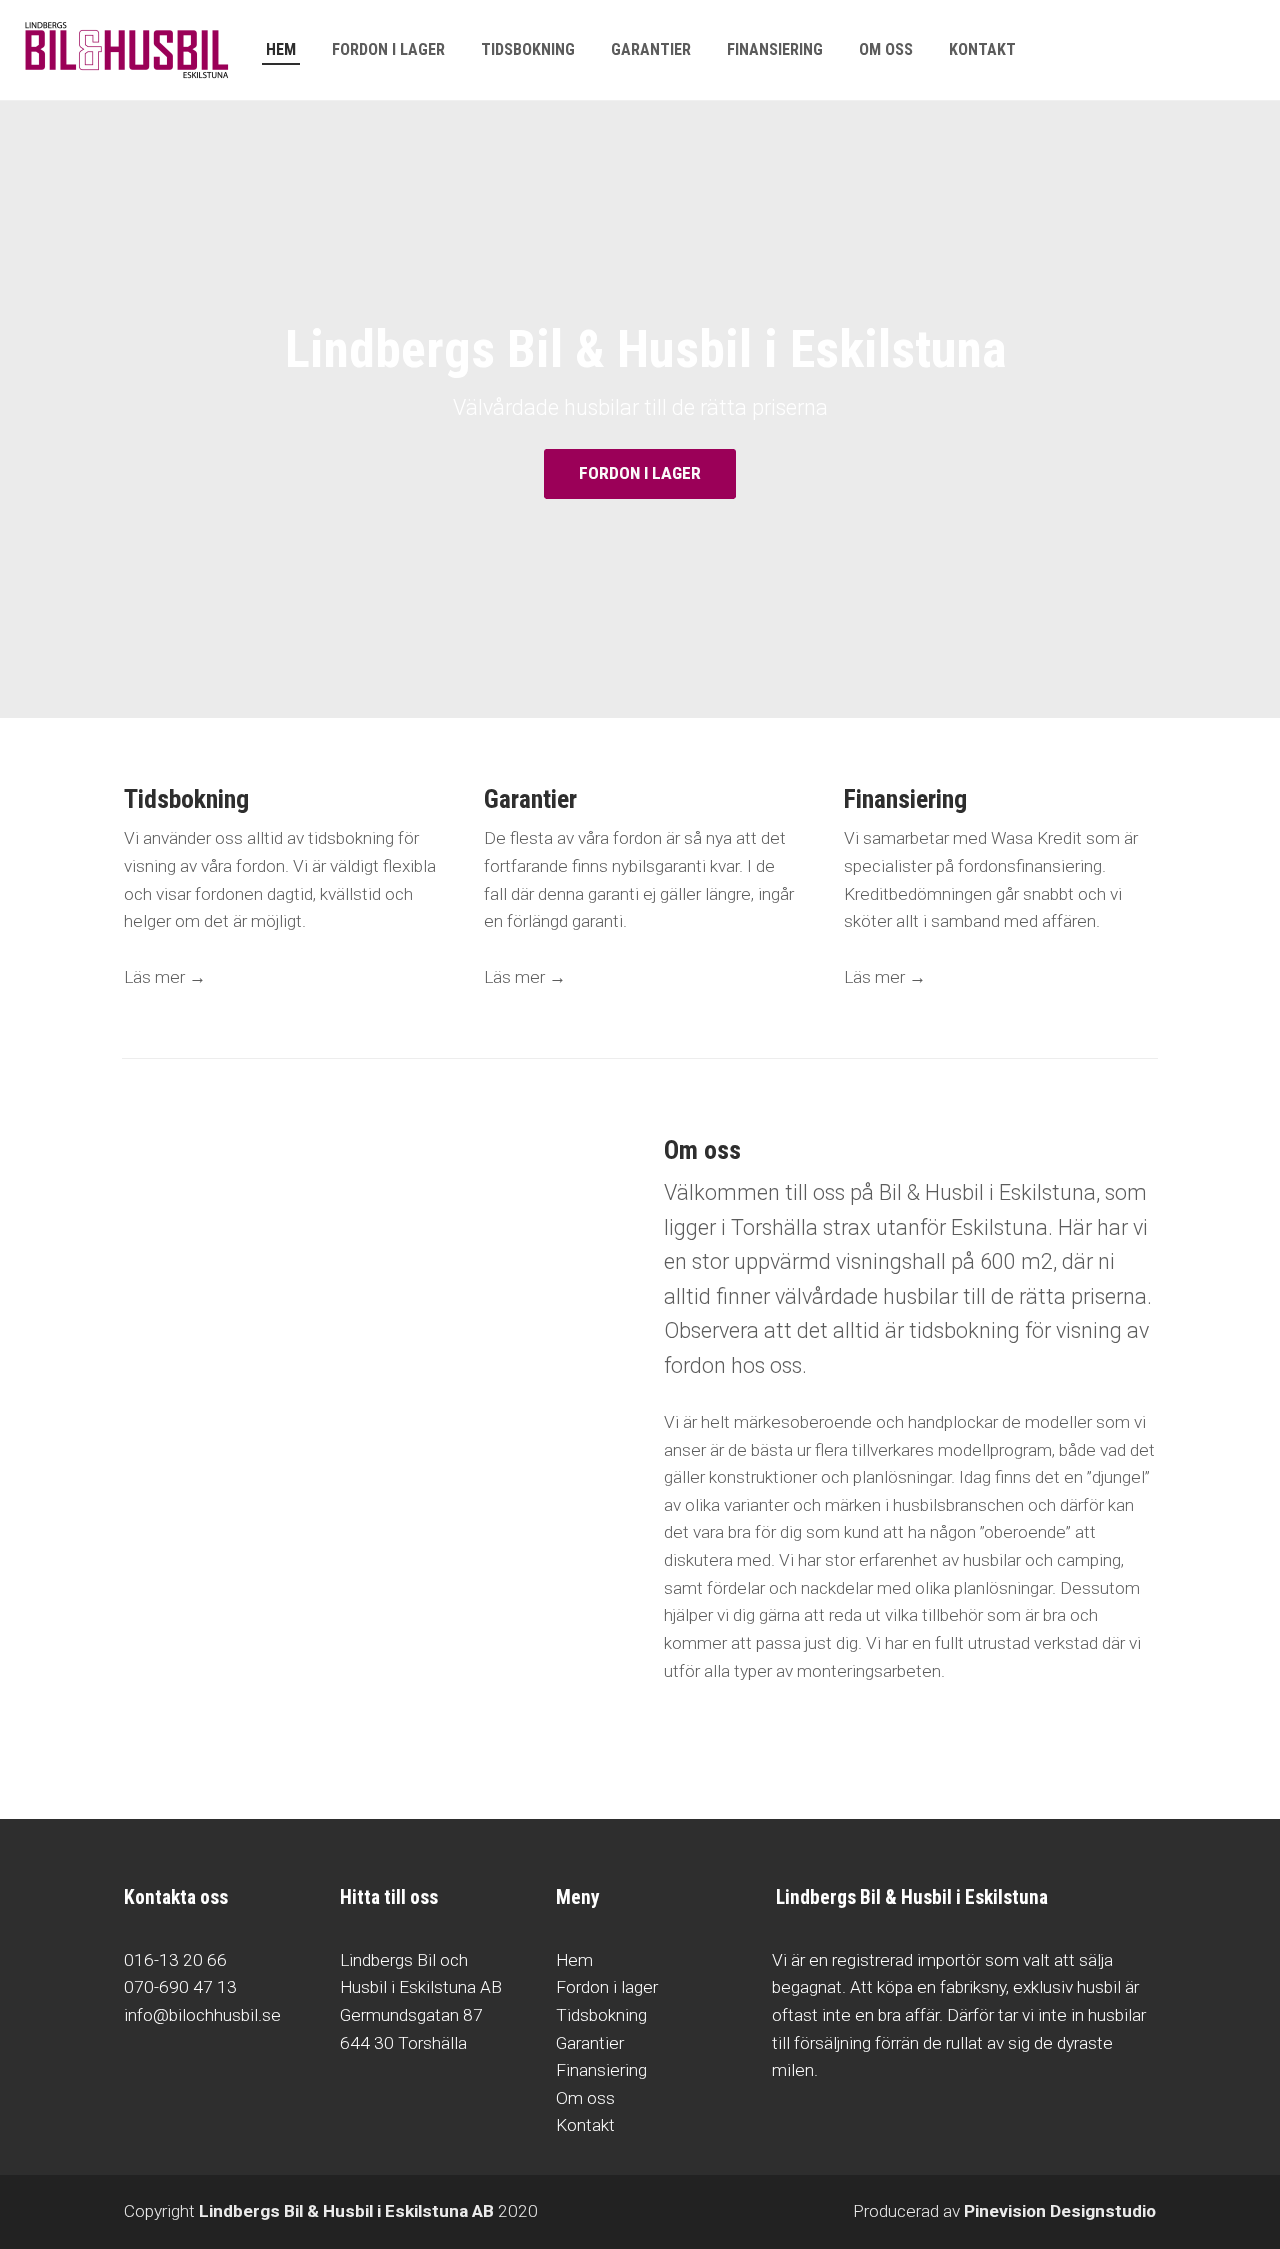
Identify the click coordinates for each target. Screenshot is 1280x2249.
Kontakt (585, 2125)
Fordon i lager (607, 1987)
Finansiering (601, 2070)
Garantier (590, 2043)
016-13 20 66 (175, 1960)
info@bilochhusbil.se (202, 2015)
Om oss (585, 2098)
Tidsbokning (601, 2015)
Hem (574, 1960)
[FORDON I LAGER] (639, 494)
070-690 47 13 (180, 1987)
